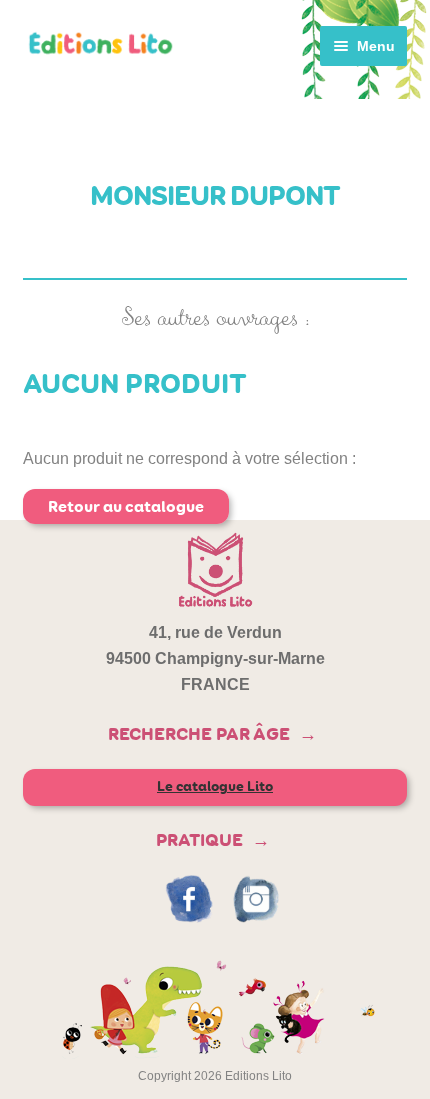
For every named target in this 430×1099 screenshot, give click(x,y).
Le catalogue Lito (215, 786)
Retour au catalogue (126, 506)
